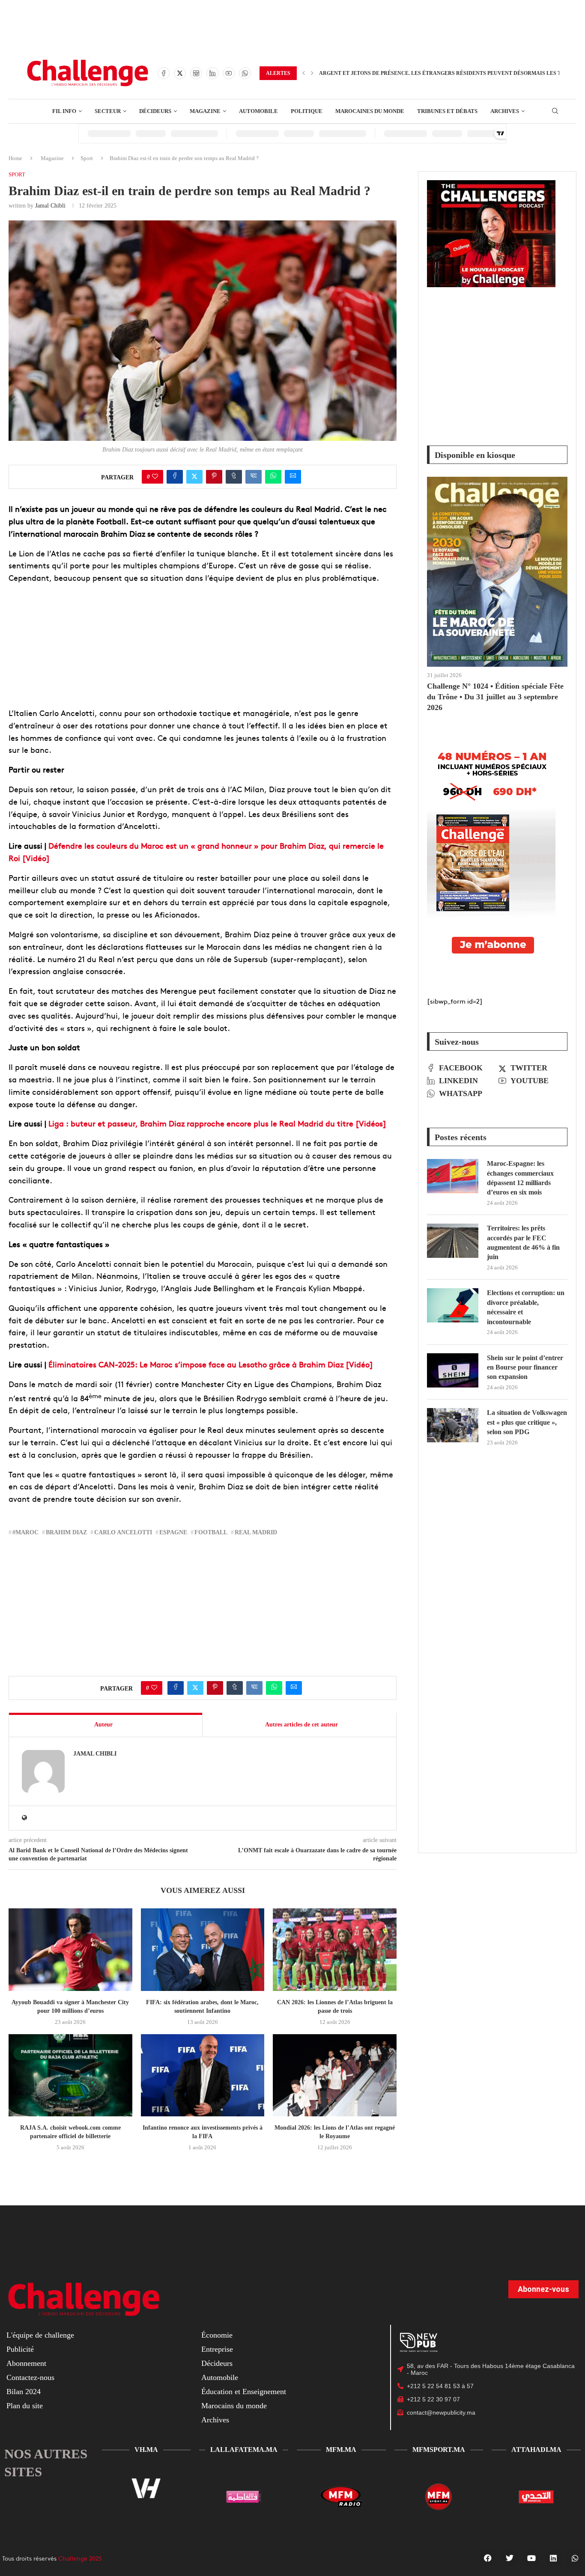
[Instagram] (196, 73)
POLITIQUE (307, 111)
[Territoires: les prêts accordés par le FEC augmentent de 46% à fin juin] (453, 1241)
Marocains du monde (234, 2406)
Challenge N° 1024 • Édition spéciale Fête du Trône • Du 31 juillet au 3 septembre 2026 (495, 697)
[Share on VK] (254, 477)
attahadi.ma (536, 2450)
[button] (304, 73)
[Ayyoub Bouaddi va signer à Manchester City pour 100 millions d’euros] (70, 1949)
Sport (87, 158)
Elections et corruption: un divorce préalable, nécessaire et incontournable (526, 1307)
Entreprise (217, 2349)
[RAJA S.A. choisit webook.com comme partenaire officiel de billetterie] (70, 2075)
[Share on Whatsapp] (273, 477)
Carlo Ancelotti (123, 1532)
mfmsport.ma (439, 2450)
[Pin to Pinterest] (214, 477)
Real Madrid (256, 1532)
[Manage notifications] (567, 2559)
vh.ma (146, 2450)
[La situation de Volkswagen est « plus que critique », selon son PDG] (453, 1425)
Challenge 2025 (80, 2558)
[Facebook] (164, 73)
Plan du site (25, 2406)
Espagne (173, 1532)
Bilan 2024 (24, 2392)
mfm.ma (341, 2450)
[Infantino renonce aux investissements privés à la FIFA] (203, 2075)
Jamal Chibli (50, 206)
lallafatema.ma (244, 2450)
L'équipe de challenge (40, 2335)
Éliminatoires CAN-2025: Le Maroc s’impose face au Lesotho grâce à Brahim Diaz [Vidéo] (211, 1364)
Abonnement (26, 2363)
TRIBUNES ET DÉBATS (447, 111)
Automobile (220, 2377)
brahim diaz (66, 1532)
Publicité (20, 2349)
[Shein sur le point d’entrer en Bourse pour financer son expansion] (453, 1370)
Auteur (103, 1725)
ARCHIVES (505, 111)
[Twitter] (180, 73)
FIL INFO (64, 111)
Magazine (52, 158)
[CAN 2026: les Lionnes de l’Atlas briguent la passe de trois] (335, 1949)
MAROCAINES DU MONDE (370, 111)
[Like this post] (155, 477)
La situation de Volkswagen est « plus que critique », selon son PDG (527, 1422)
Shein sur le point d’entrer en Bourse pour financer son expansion (525, 1367)
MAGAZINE (205, 111)
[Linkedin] (212, 73)
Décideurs (217, 2363)
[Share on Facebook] (175, 477)
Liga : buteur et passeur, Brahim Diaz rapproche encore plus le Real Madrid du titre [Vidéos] (217, 1123)
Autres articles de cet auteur (301, 1725)
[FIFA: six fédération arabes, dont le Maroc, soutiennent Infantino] (203, 1949)
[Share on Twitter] (194, 477)
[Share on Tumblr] (234, 477)
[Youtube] (229, 73)
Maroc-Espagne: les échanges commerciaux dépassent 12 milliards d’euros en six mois (520, 1178)
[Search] (555, 111)
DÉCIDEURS (155, 111)
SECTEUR (108, 111)
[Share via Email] (293, 477)
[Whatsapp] (245, 73)
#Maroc (25, 1532)
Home (15, 158)
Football (211, 1532)
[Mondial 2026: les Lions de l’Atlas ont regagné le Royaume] (335, 2075)
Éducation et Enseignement (244, 2392)
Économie (217, 2335)
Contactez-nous (30, 2377)
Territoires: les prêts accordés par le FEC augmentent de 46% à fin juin (523, 1242)
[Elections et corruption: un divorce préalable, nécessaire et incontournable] (453, 1305)
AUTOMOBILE (258, 111)
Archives (215, 2420)
